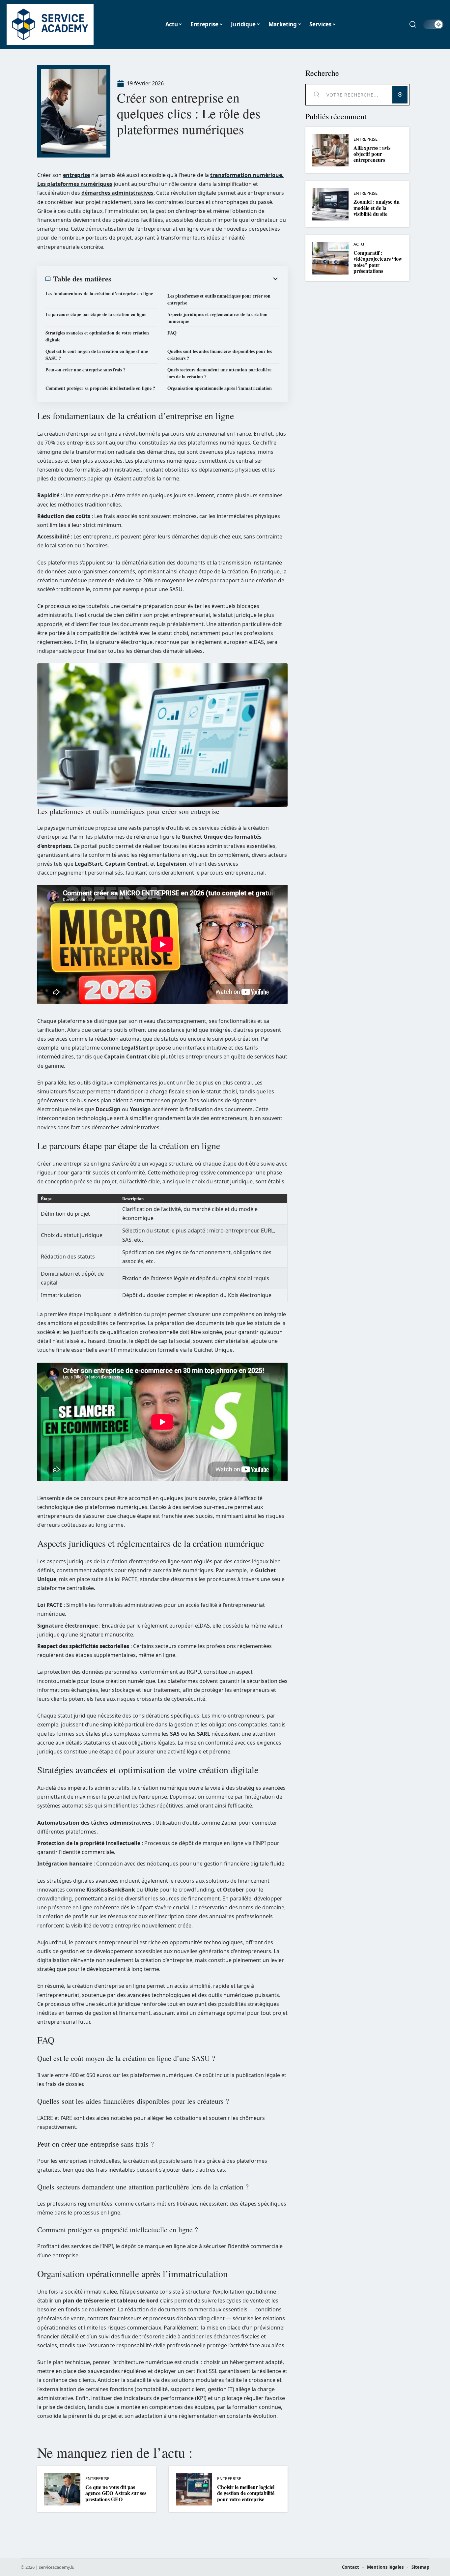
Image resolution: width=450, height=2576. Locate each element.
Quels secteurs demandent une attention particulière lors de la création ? (219, 373)
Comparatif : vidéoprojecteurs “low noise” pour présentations (378, 262)
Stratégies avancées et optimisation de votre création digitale (97, 336)
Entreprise (97, 2479)
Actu (359, 244)
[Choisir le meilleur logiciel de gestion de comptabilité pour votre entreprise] (194, 2489)
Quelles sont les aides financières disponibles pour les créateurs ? (220, 355)
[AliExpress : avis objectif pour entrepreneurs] (330, 150)
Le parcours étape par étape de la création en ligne (96, 314)
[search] (413, 24)
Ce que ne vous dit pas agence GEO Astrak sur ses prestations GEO (116, 2493)
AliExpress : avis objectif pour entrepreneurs (372, 154)
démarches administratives (117, 193)
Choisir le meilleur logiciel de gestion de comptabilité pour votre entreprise (246, 2493)
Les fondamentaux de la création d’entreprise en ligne (99, 293)
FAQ (172, 333)
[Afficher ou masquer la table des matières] (195, 279)
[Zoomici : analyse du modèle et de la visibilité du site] (330, 204)
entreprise (76, 175)
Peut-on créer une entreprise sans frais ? (85, 370)
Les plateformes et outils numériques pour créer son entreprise (219, 299)
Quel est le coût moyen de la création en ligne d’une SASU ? (97, 355)
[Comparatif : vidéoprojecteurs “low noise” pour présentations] (330, 258)
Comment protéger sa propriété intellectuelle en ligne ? (100, 388)
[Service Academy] (50, 24)
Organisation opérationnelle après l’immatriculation (220, 388)
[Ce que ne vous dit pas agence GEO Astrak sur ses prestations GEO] (62, 2489)
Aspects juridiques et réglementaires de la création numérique (217, 318)
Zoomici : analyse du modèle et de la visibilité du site (377, 208)
